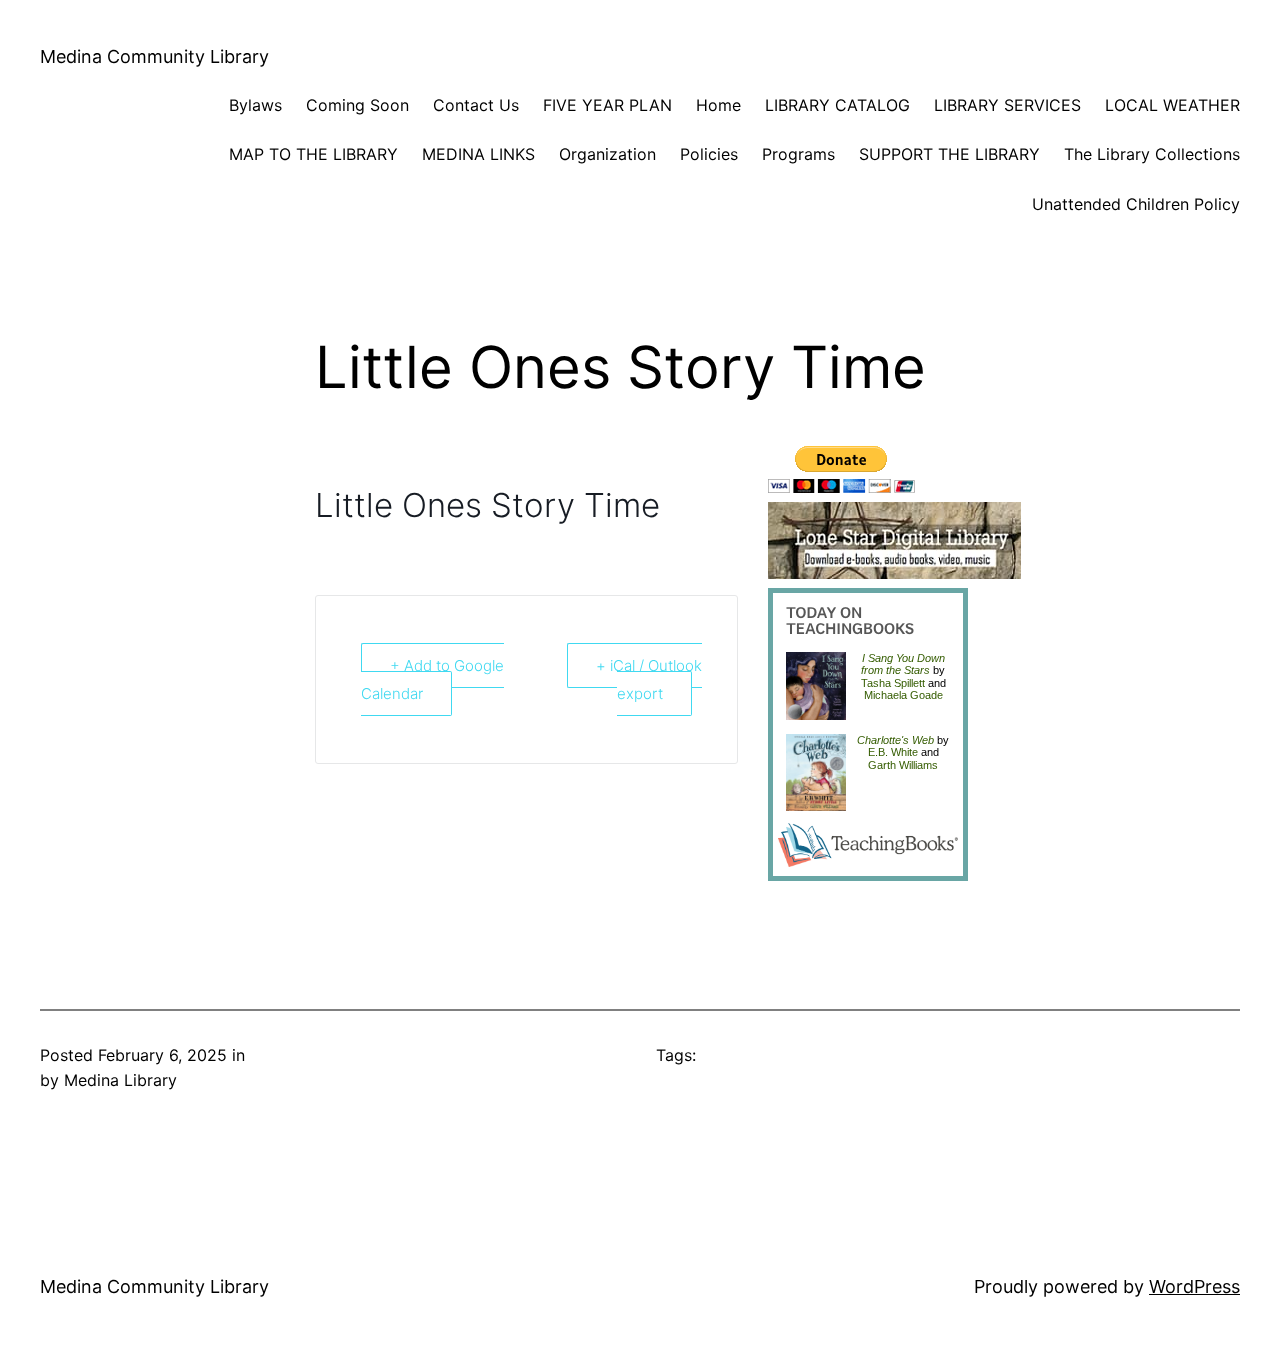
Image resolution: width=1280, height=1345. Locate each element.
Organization (607, 154)
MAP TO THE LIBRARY (313, 154)
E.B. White (893, 752)
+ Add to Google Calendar (432, 680)
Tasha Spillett (893, 683)
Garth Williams (903, 765)
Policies (709, 154)
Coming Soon (357, 105)
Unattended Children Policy (1136, 204)
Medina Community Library (154, 56)
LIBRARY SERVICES (1007, 105)
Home (718, 105)
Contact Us (476, 105)
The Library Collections (1152, 154)
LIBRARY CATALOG (837, 105)
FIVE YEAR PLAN (607, 105)
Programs (798, 154)
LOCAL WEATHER (1172, 105)
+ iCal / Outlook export (649, 680)
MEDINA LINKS (478, 154)
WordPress (1194, 1286)
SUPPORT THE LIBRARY (949, 154)
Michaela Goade (903, 695)
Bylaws (255, 105)
